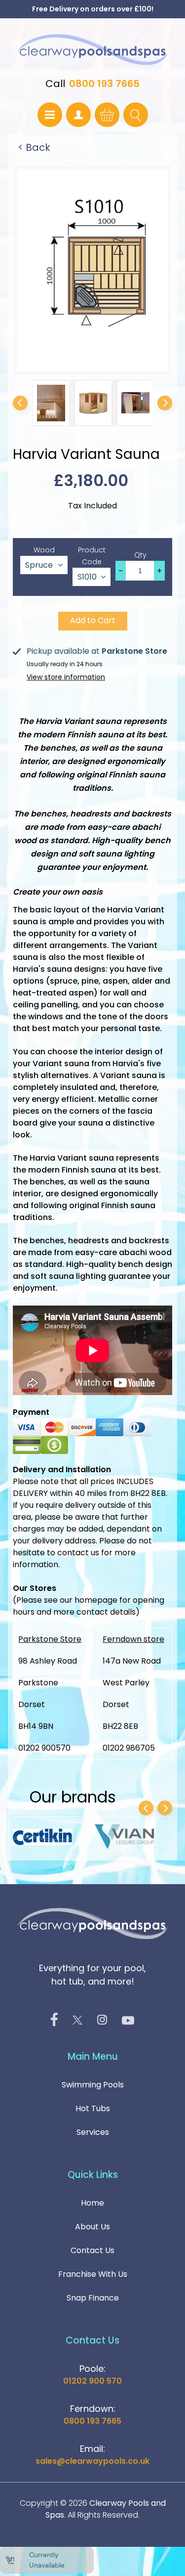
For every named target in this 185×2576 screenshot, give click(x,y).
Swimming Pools (93, 2085)
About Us (92, 2227)
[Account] (78, 115)
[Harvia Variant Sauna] (51, 403)
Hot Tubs (93, 2108)
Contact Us (92, 2250)
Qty (140, 555)
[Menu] (50, 115)
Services (93, 2132)
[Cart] (107, 115)
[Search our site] (136, 115)
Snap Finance (93, 2298)
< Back (34, 147)
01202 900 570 (92, 2381)
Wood (44, 550)
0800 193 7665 (104, 84)
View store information (66, 677)
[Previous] (20, 403)
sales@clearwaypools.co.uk (92, 2461)
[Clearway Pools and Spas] (92, 50)
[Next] (165, 403)
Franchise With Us (93, 2274)
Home (92, 2203)
